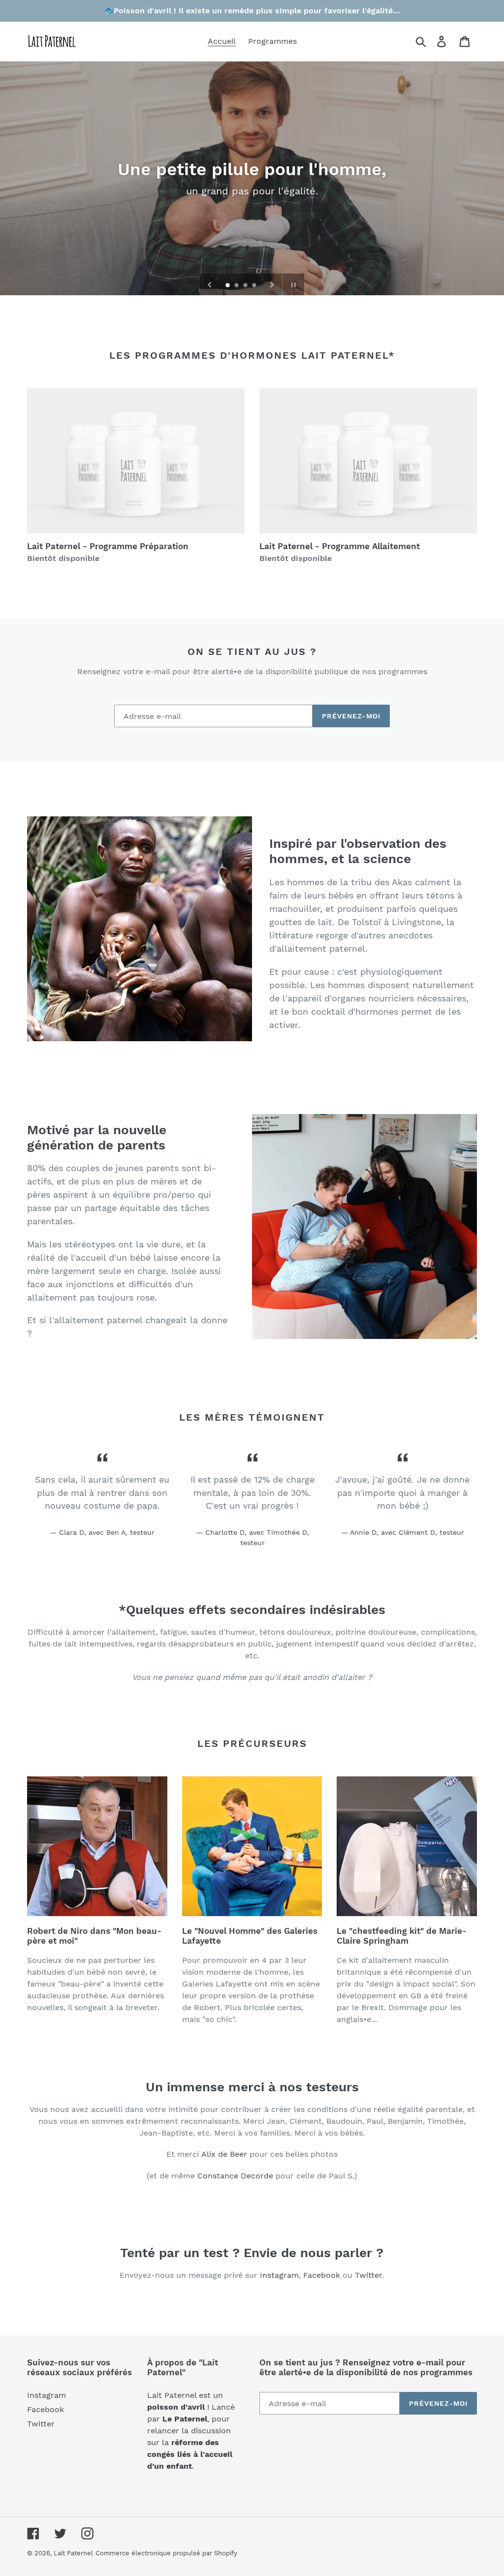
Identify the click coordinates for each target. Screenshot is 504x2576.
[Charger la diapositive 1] (228, 286)
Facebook (322, 2275)
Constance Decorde (235, 2176)
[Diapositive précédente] (210, 284)
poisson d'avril (176, 2407)
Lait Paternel (73, 2553)
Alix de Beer (224, 2154)
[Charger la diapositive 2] (237, 286)
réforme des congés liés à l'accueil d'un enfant (190, 2454)
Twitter (368, 2275)
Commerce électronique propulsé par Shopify (166, 2553)
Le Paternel (185, 2419)
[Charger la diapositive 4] (255, 286)
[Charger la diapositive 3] (246, 286)
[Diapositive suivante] (272, 284)
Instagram (279, 2275)
